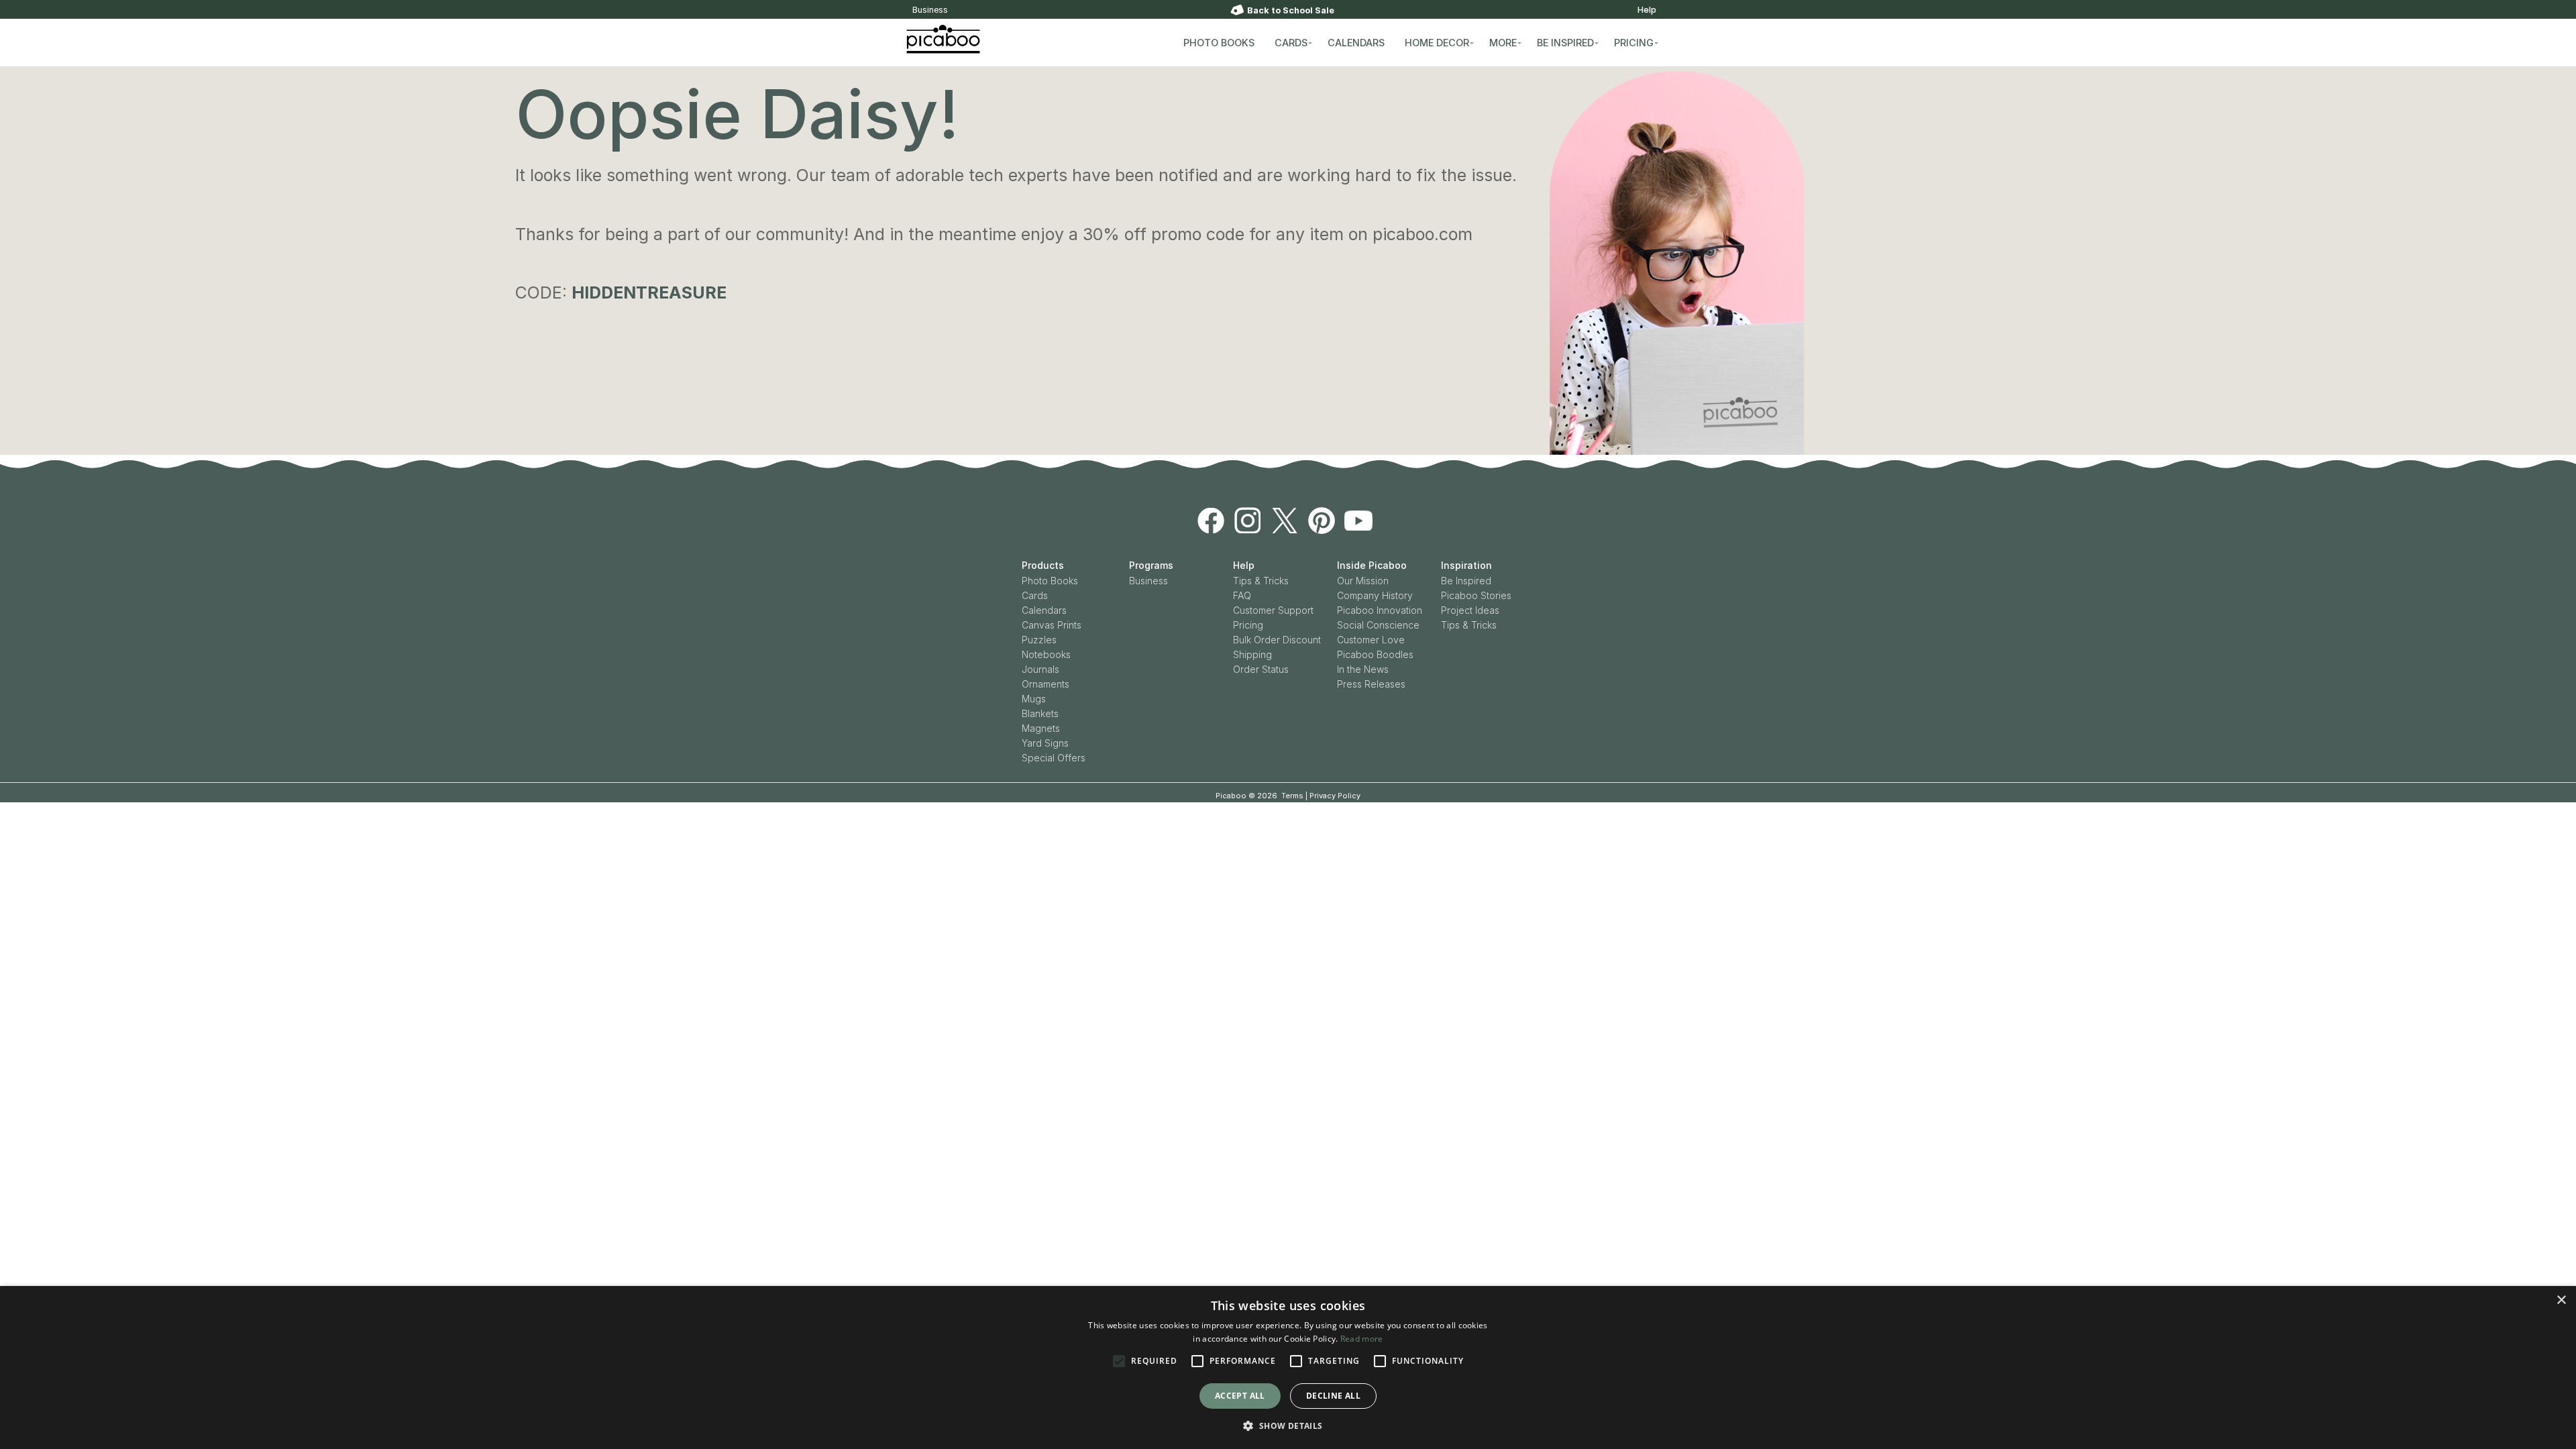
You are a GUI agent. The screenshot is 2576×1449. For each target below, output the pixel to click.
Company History (1375, 595)
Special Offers (1054, 758)
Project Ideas (1470, 610)
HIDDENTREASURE (649, 292)
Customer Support (1273, 610)
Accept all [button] (1240, 1396)
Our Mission (1363, 581)
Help (1647, 10)
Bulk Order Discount (1277, 640)
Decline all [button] (1333, 1396)
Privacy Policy (1335, 796)
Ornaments (1045, 684)
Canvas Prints (1052, 625)
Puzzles (1039, 640)
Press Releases (1371, 684)
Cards (1035, 595)
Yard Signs (1045, 743)
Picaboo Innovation (1380, 610)
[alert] (1288, 1367)
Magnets (1041, 728)
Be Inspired (1466, 581)
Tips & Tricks (1261, 581)
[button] (1288, 1426)
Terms (1292, 796)
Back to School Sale (1291, 10)
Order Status (1261, 669)
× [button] (2561, 1300)
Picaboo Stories (1476, 595)
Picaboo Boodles (1375, 654)
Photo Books (1050, 581)
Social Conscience (1378, 625)
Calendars (1044, 610)
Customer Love (1371, 640)
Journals (1040, 669)
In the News (1363, 669)
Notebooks (1046, 654)
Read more (1362, 1339)
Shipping (1252, 654)
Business (930, 10)
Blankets (1040, 713)
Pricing (1248, 625)
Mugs (1034, 699)
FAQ (1242, 595)
